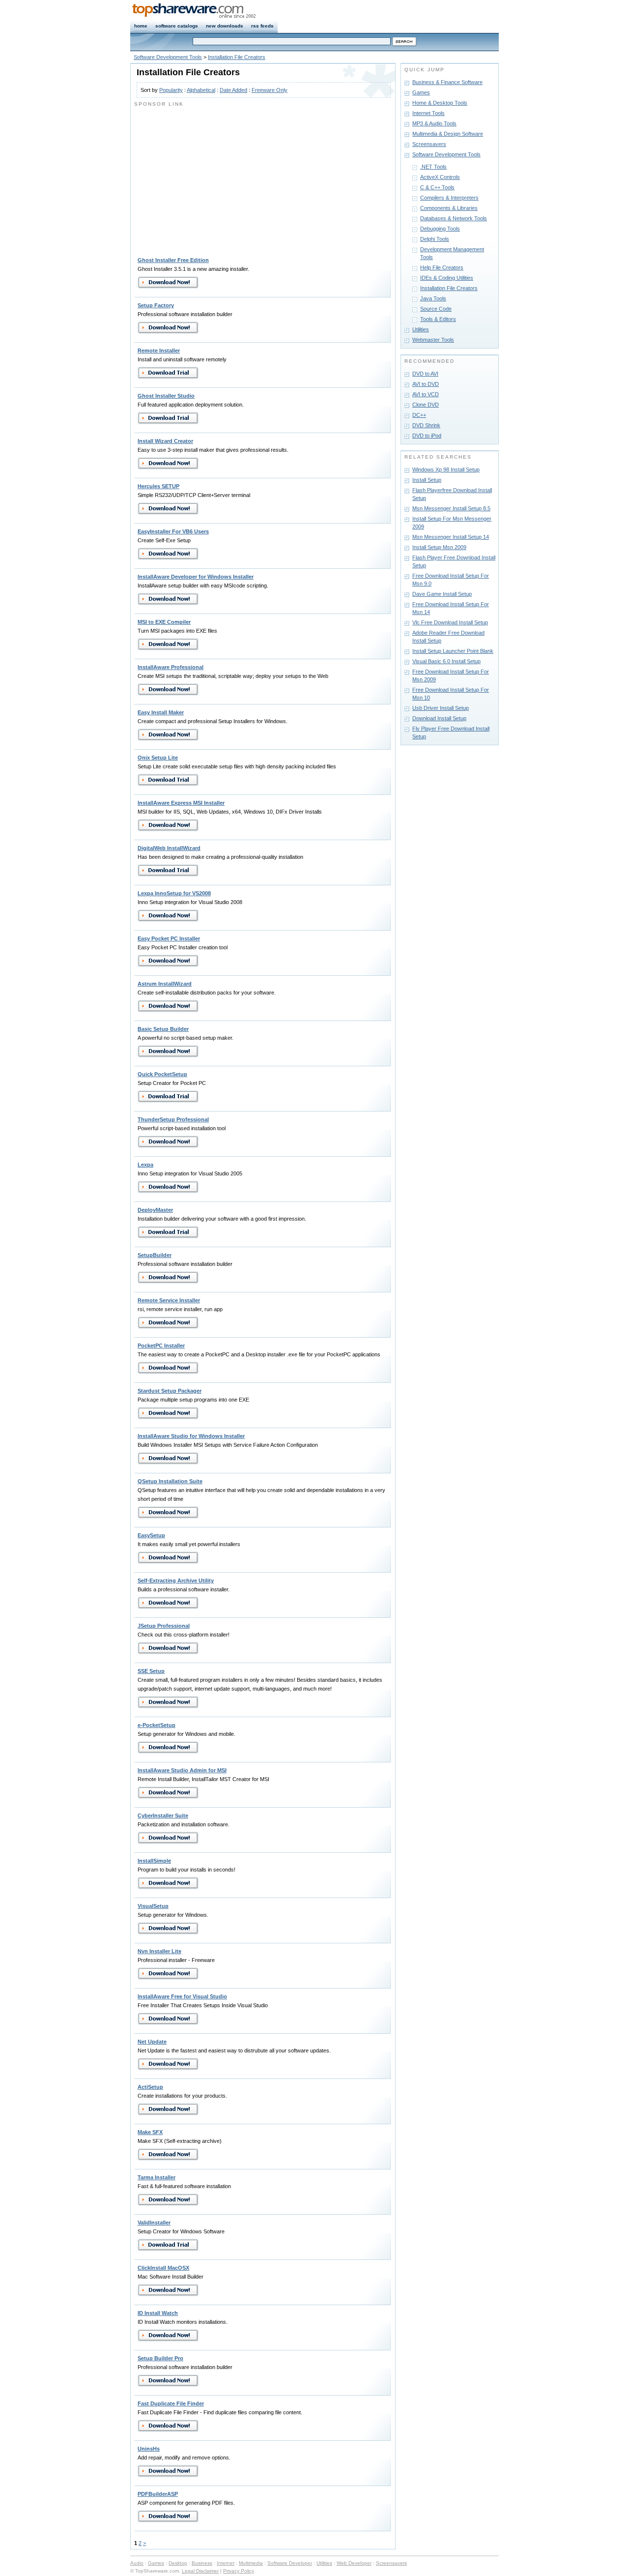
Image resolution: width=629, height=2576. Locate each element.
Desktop (178, 2563)
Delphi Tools (435, 239)
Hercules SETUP (158, 486)
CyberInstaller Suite (163, 1815)
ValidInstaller (154, 2223)
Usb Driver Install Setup (441, 708)
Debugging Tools (440, 229)
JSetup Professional (164, 1626)
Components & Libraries (449, 208)
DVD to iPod (427, 436)
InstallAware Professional (171, 667)
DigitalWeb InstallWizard (169, 848)
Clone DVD (426, 405)
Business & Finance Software (447, 82)
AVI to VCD (426, 394)
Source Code (436, 309)
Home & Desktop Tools (440, 103)
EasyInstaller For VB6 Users (173, 531)
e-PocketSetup (157, 1725)
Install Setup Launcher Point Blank (453, 651)
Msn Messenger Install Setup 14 (451, 537)
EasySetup (151, 1535)
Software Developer (290, 2563)
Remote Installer (159, 351)
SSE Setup (151, 1671)
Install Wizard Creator (165, 441)
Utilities (421, 329)
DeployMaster (155, 1210)
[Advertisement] (217, 177)
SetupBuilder (155, 1255)
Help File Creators (442, 267)
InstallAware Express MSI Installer (181, 803)
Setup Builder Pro (160, 2358)
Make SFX (150, 2132)
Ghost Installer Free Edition (173, 260)
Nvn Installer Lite (159, 1951)
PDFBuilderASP (158, 2494)
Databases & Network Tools (454, 218)
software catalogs (177, 26)
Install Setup (427, 480)
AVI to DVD (426, 384)
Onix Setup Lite (158, 758)
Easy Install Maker (161, 712)
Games (421, 92)
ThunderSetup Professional (173, 1119)
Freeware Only (270, 90)
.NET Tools (433, 167)
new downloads (225, 26)
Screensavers (429, 144)
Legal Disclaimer (200, 2571)
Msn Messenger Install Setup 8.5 (451, 508)
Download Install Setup (439, 718)
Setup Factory (156, 305)
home (141, 26)
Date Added (233, 90)
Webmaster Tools (433, 340)
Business (202, 2563)
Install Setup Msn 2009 (439, 547)
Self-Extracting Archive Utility (176, 1581)
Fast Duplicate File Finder (171, 2403)
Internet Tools (429, 113)
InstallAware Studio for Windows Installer (191, 1436)
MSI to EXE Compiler (164, 622)
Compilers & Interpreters (449, 198)
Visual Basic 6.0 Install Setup (446, 661)
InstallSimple (154, 1861)
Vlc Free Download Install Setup (450, 622)
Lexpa (145, 1165)
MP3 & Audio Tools (434, 123)
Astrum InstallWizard (165, 984)
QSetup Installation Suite (170, 1481)
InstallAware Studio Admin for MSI (182, 1770)
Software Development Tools (168, 57)
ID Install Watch (158, 2313)
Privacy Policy (239, 2571)
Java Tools (433, 298)
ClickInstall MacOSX (163, 2268)
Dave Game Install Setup (442, 594)
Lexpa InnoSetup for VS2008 (174, 893)
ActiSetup (150, 2087)
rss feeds (262, 26)
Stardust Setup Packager (170, 1391)
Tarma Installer (157, 2177)
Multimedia (251, 2563)
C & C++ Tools (437, 187)
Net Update (152, 2042)
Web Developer (354, 2563)
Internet (226, 2563)
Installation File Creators (237, 57)
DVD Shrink (426, 425)
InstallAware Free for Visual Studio (182, 1996)
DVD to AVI (425, 374)
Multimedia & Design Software (448, 134)
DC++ (419, 415)
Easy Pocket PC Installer (169, 938)
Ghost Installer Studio (166, 396)
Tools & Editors (438, 319)
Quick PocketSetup (162, 1074)
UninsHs (149, 2449)
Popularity (171, 90)
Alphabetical (201, 90)
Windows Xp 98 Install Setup (446, 469)
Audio (137, 2563)
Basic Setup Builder (163, 1029)
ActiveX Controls (440, 177)
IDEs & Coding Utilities (447, 278)
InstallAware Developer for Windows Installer (196, 577)
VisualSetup (153, 1906)
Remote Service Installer (169, 1300)
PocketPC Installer (161, 1346)
